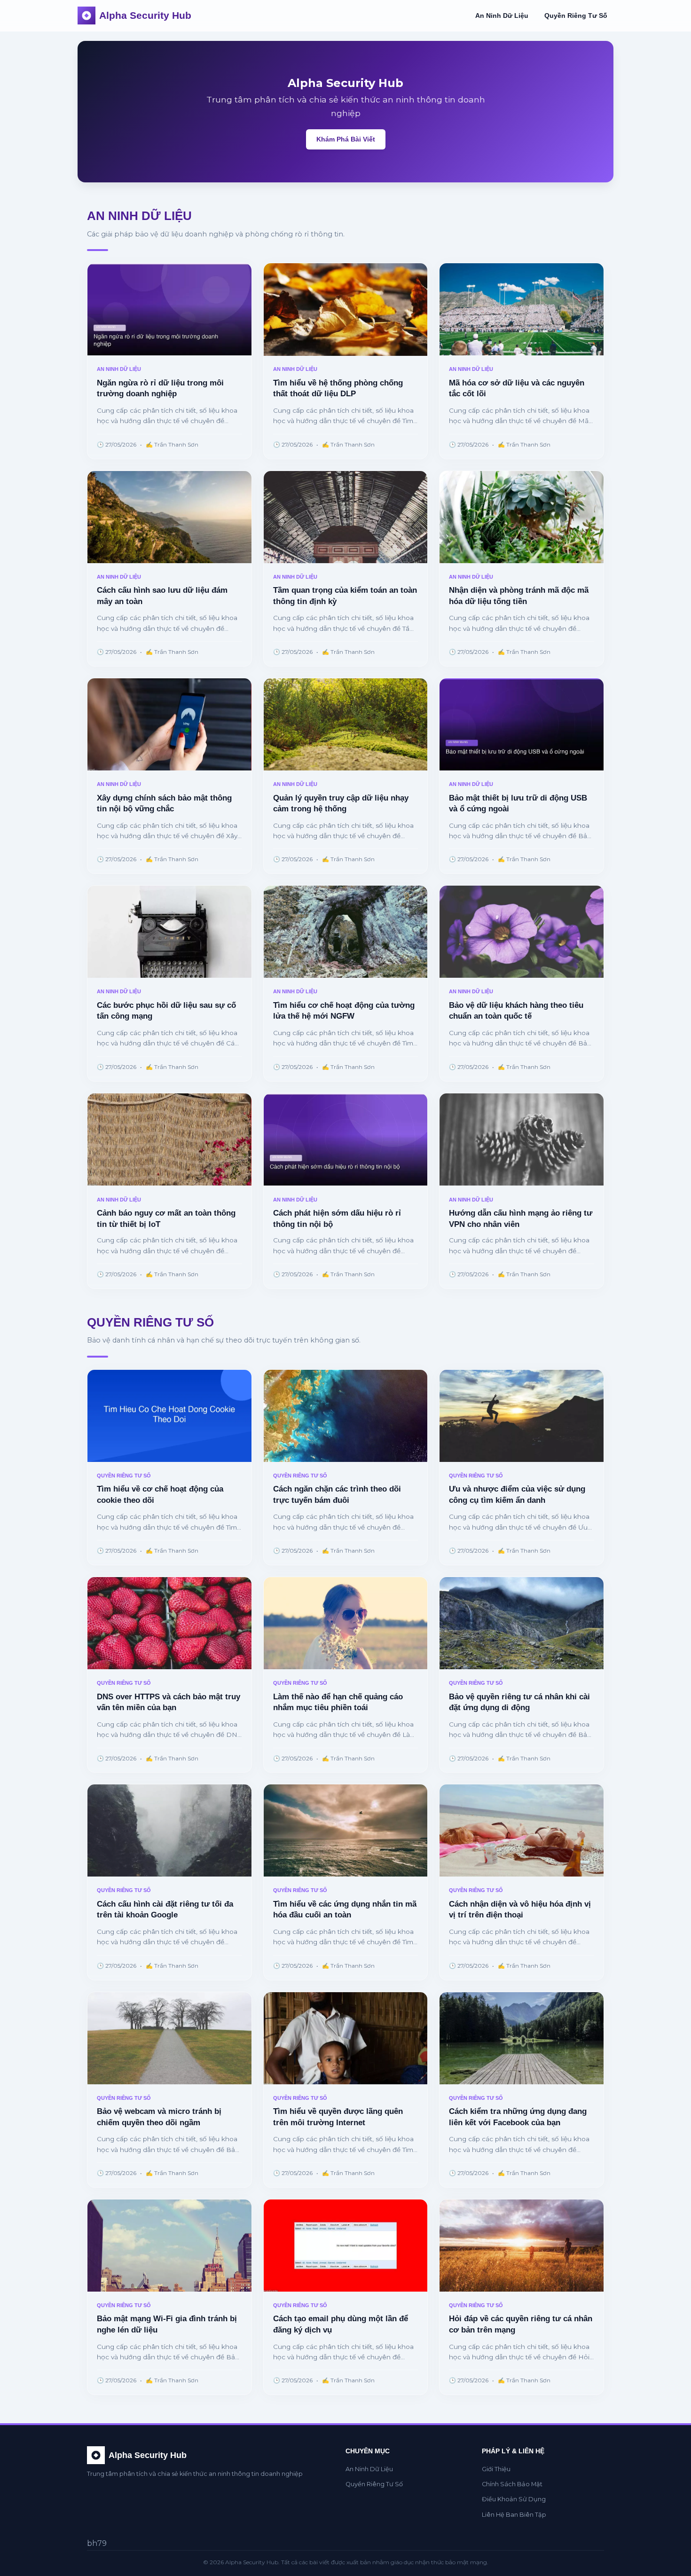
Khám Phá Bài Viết (346, 139)
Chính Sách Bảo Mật (512, 2484)
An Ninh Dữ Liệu (502, 16)
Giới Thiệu (496, 2469)
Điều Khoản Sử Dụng (514, 2499)
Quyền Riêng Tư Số (576, 16)
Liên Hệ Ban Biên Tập (514, 2515)
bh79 (97, 2543)
